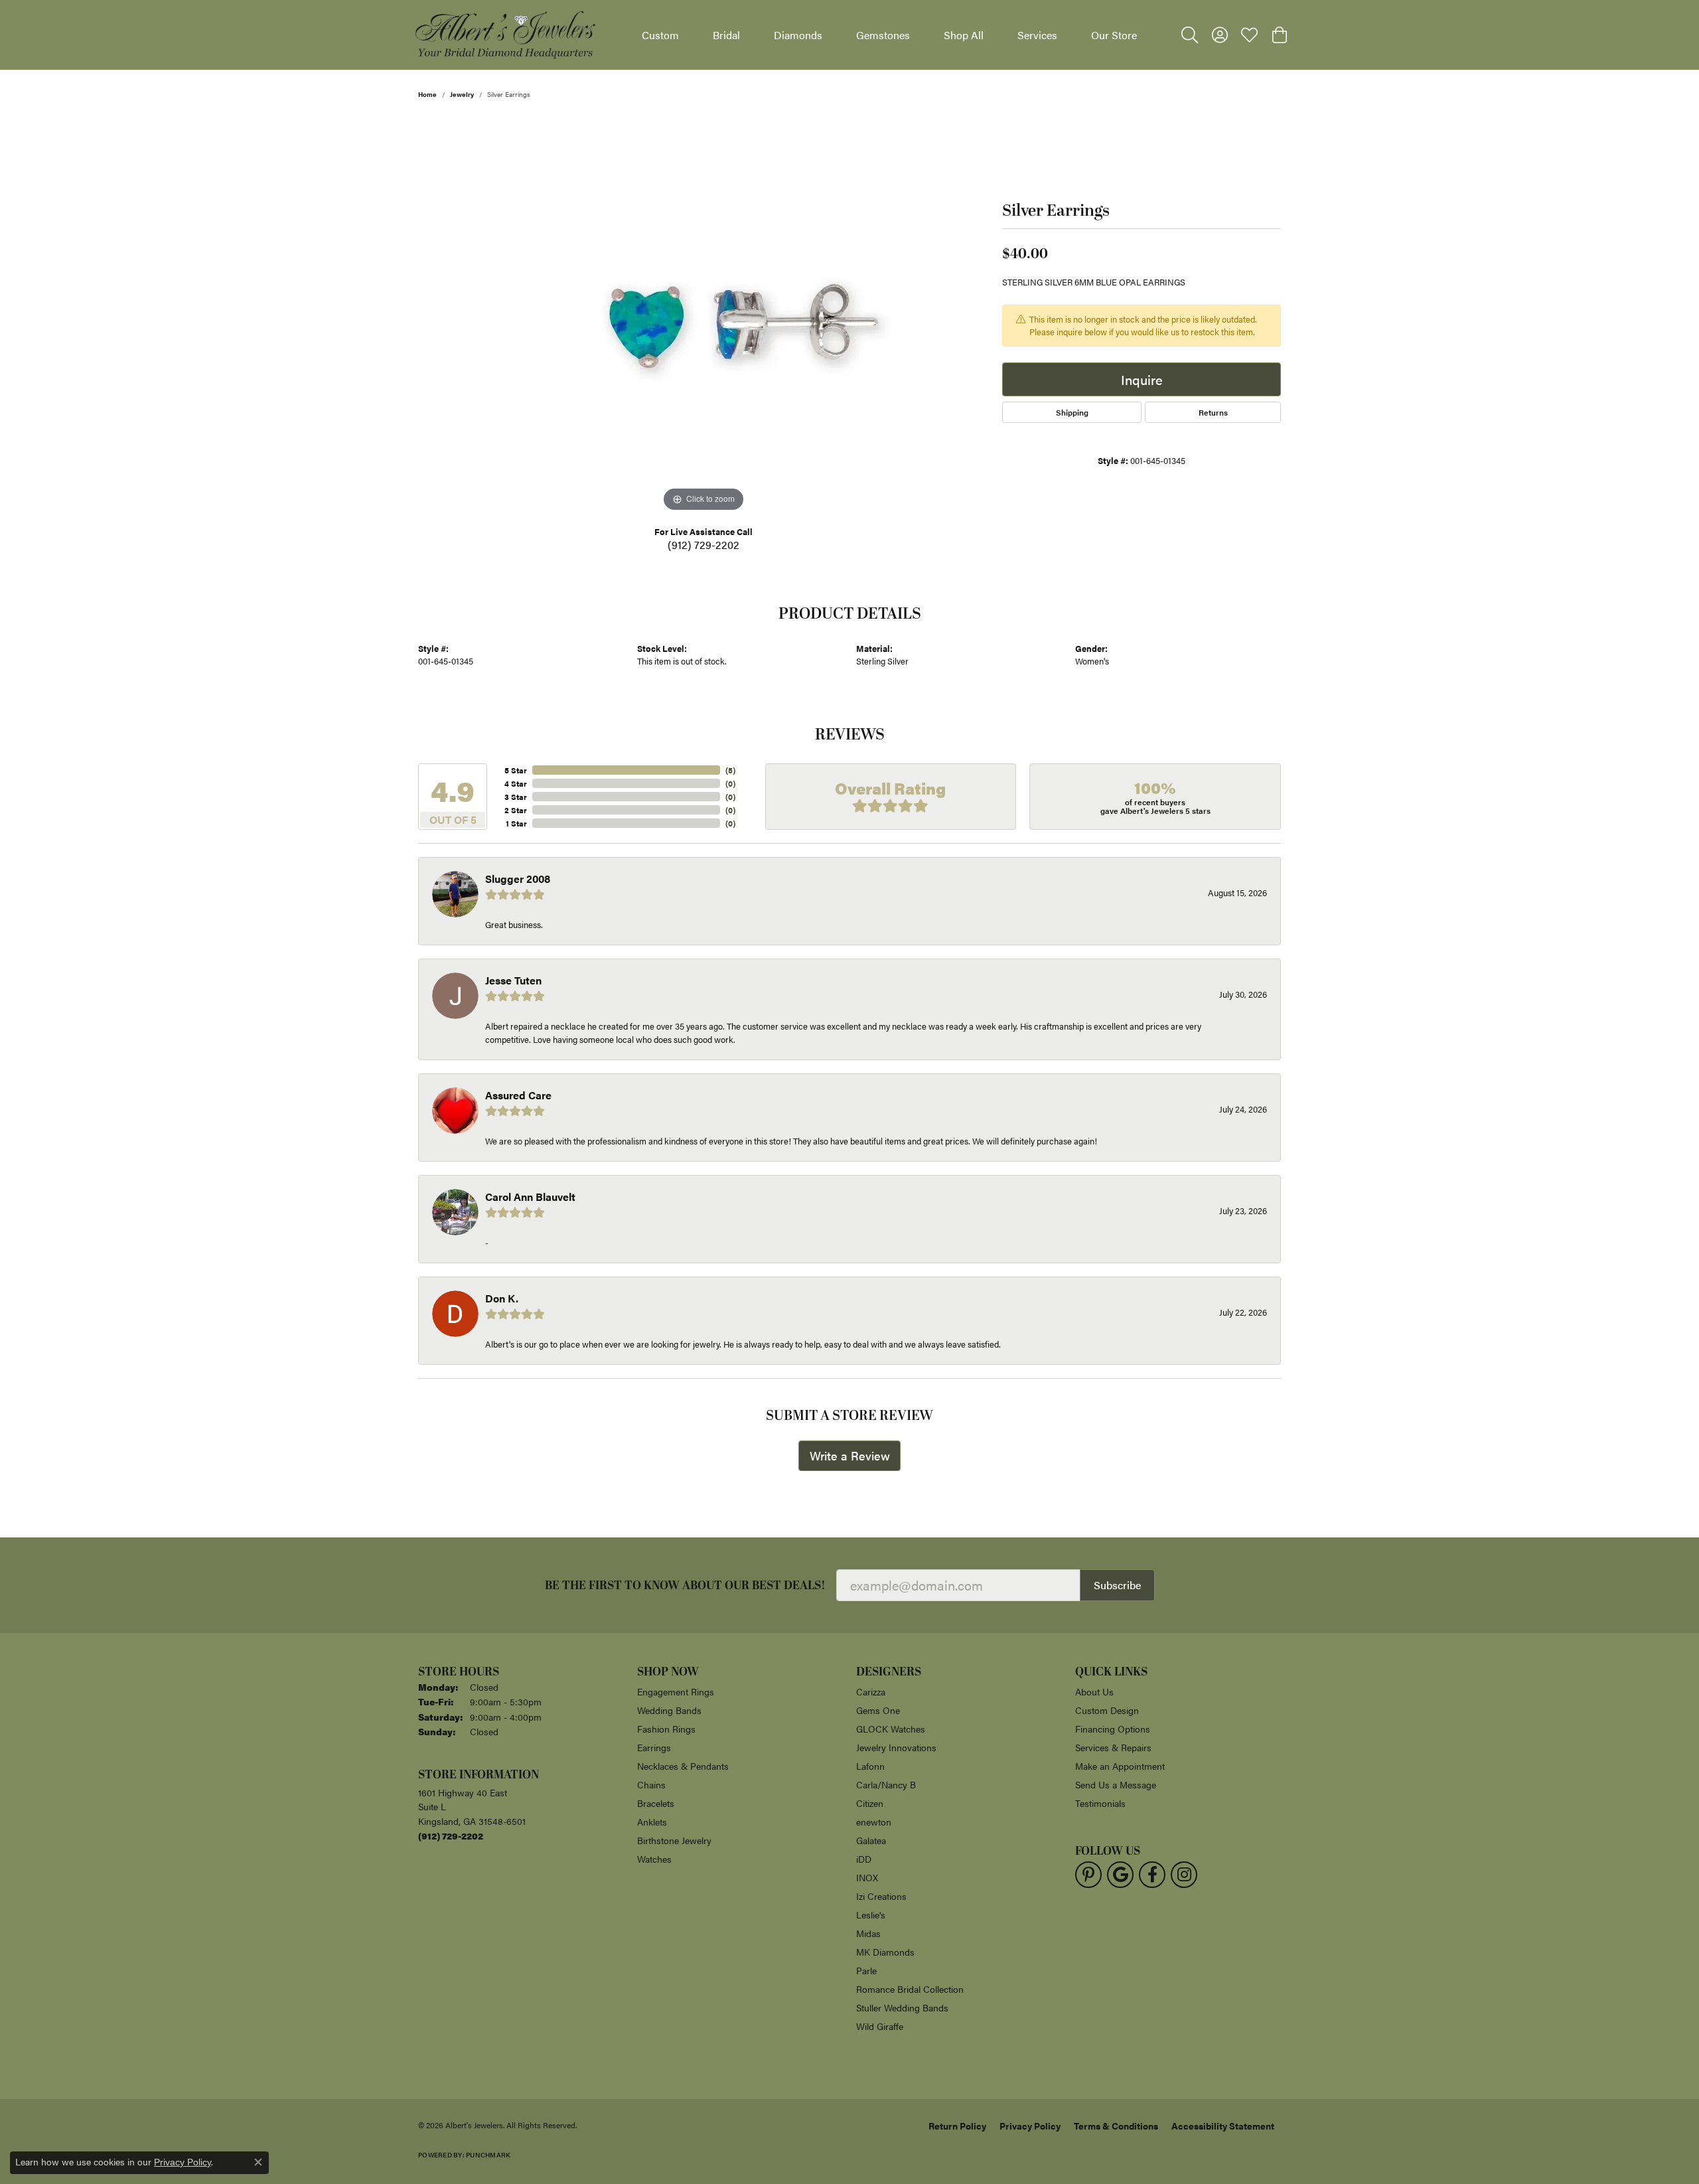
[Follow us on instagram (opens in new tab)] (1184, 1875)
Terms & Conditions (1116, 2126)
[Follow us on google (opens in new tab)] (1120, 1875)
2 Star (516, 810)
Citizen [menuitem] (870, 1803)
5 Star (516, 770)
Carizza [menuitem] (871, 1691)
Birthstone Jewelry (674, 1840)
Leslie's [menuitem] (871, 1914)
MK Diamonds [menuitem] (885, 1952)
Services (1037, 35)
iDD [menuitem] (864, 1859)
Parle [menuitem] (866, 1970)
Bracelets (656, 1803)
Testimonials (1100, 1803)
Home (427, 94)
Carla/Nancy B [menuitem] (886, 1784)
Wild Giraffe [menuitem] (880, 2026)
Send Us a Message (1116, 1784)
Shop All (964, 35)
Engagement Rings (676, 1691)
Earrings (654, 1747)
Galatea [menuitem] (871, 1840)
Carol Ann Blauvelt (530, 1197)
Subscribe (1117, 1585)
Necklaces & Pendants (683, 1766)
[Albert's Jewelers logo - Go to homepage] (504, 35)
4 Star (516, 783)
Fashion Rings (666, 1729)
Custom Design (1107, 1710)
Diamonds (798, 35)
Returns (1213, 412)
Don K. (502, 1298)
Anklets (652, 1822)
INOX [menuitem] (867, 1877)
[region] (703, 316)
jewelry (462, 94)
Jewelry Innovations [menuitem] (896, 1747)
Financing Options (1113, 1729)
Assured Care (518, 1095)
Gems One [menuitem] (878, 1710)
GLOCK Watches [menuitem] (891, 1729)
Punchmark (488, 2155)
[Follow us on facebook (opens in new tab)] (1152, 1875)
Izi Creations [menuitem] (881, 1896)
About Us (1094, 1691)
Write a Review (850, 1455)
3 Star (516, 797)
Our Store (1114, 35)
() (730, 770)
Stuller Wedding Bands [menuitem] (902, 2007)
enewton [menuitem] (874, 1822)
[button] (1190, 35)
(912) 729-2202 (703, 545)
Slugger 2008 (518, 879)
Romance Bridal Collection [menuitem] (910, 1989)
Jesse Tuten (513, 980)
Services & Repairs (1113, 1747)
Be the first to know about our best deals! (685, 1586)
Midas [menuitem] (868, 1933)
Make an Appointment (1120, 1766)
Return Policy (957, 2126)
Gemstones (883, 35)
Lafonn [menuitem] (870, 1766)
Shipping (1072, 412)
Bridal (726, 35)
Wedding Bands (669, 1710)
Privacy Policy (1030, 2126)
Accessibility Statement (1223, 2126)
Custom (660, 35)
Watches (654, 1859)
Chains (651, 1784)
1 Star (516, 823)
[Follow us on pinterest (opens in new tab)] (1088, 1875)
